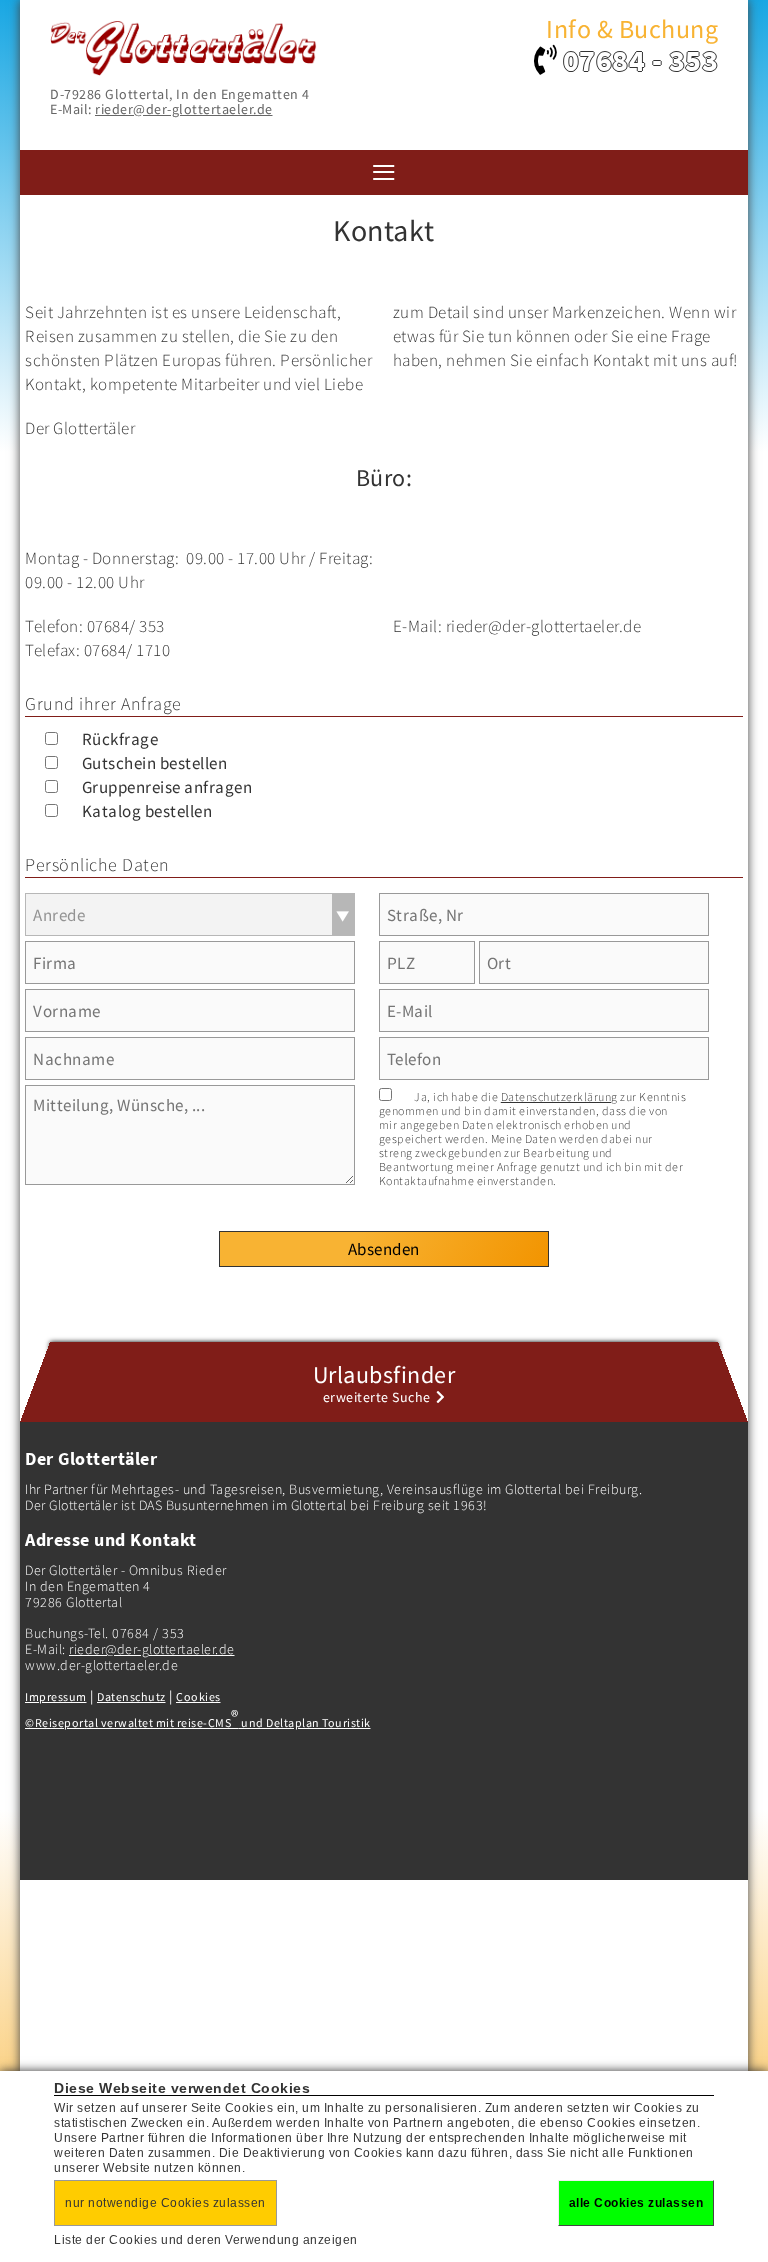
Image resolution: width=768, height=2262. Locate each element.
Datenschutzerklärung (559, 1096)
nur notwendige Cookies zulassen (165, 2203)
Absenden (384, 1249)
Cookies (198, 1696)
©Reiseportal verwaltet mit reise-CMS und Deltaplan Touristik (198, 1722)
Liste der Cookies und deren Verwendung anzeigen (206, 2240)
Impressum (56, 1696)
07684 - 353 (640, 60)
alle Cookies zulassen (636, 2203)
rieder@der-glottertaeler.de (184, 109)
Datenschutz (131, 1696)
